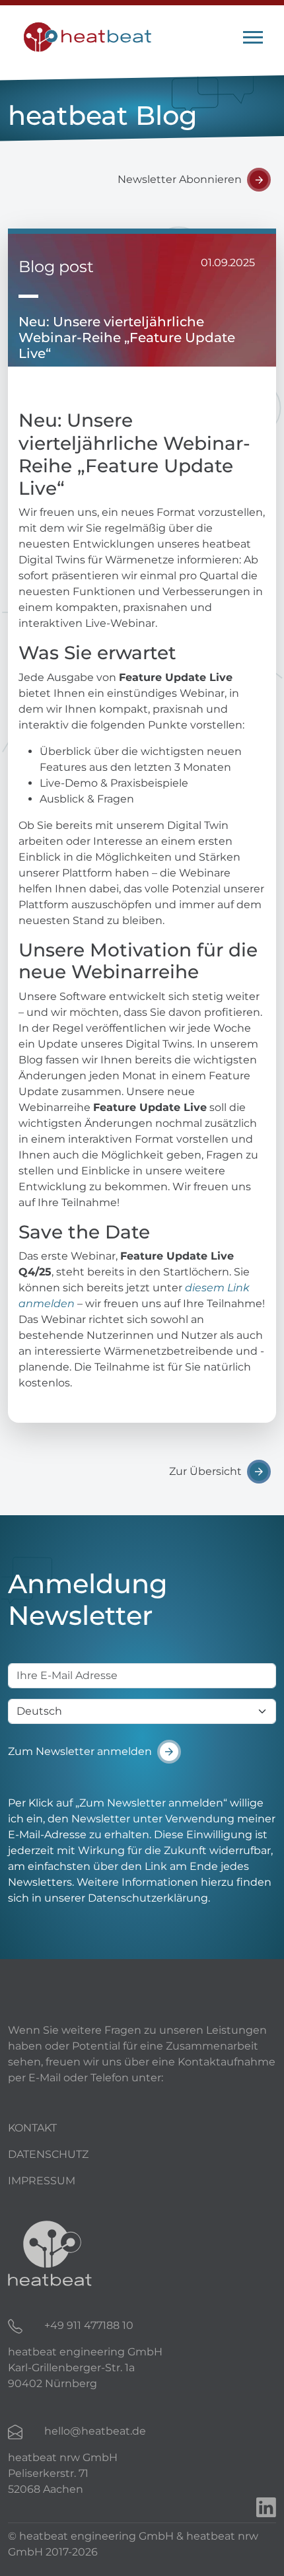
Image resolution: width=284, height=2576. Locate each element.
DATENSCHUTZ (48, 2154)
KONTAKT (32, 2128)
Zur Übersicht (205, 1471)
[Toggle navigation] (253, 37)
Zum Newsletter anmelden (80, 1751)
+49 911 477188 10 (89, 2325)
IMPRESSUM (42, 2181)
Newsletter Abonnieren (180, 179)
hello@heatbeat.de (95, 2431)
